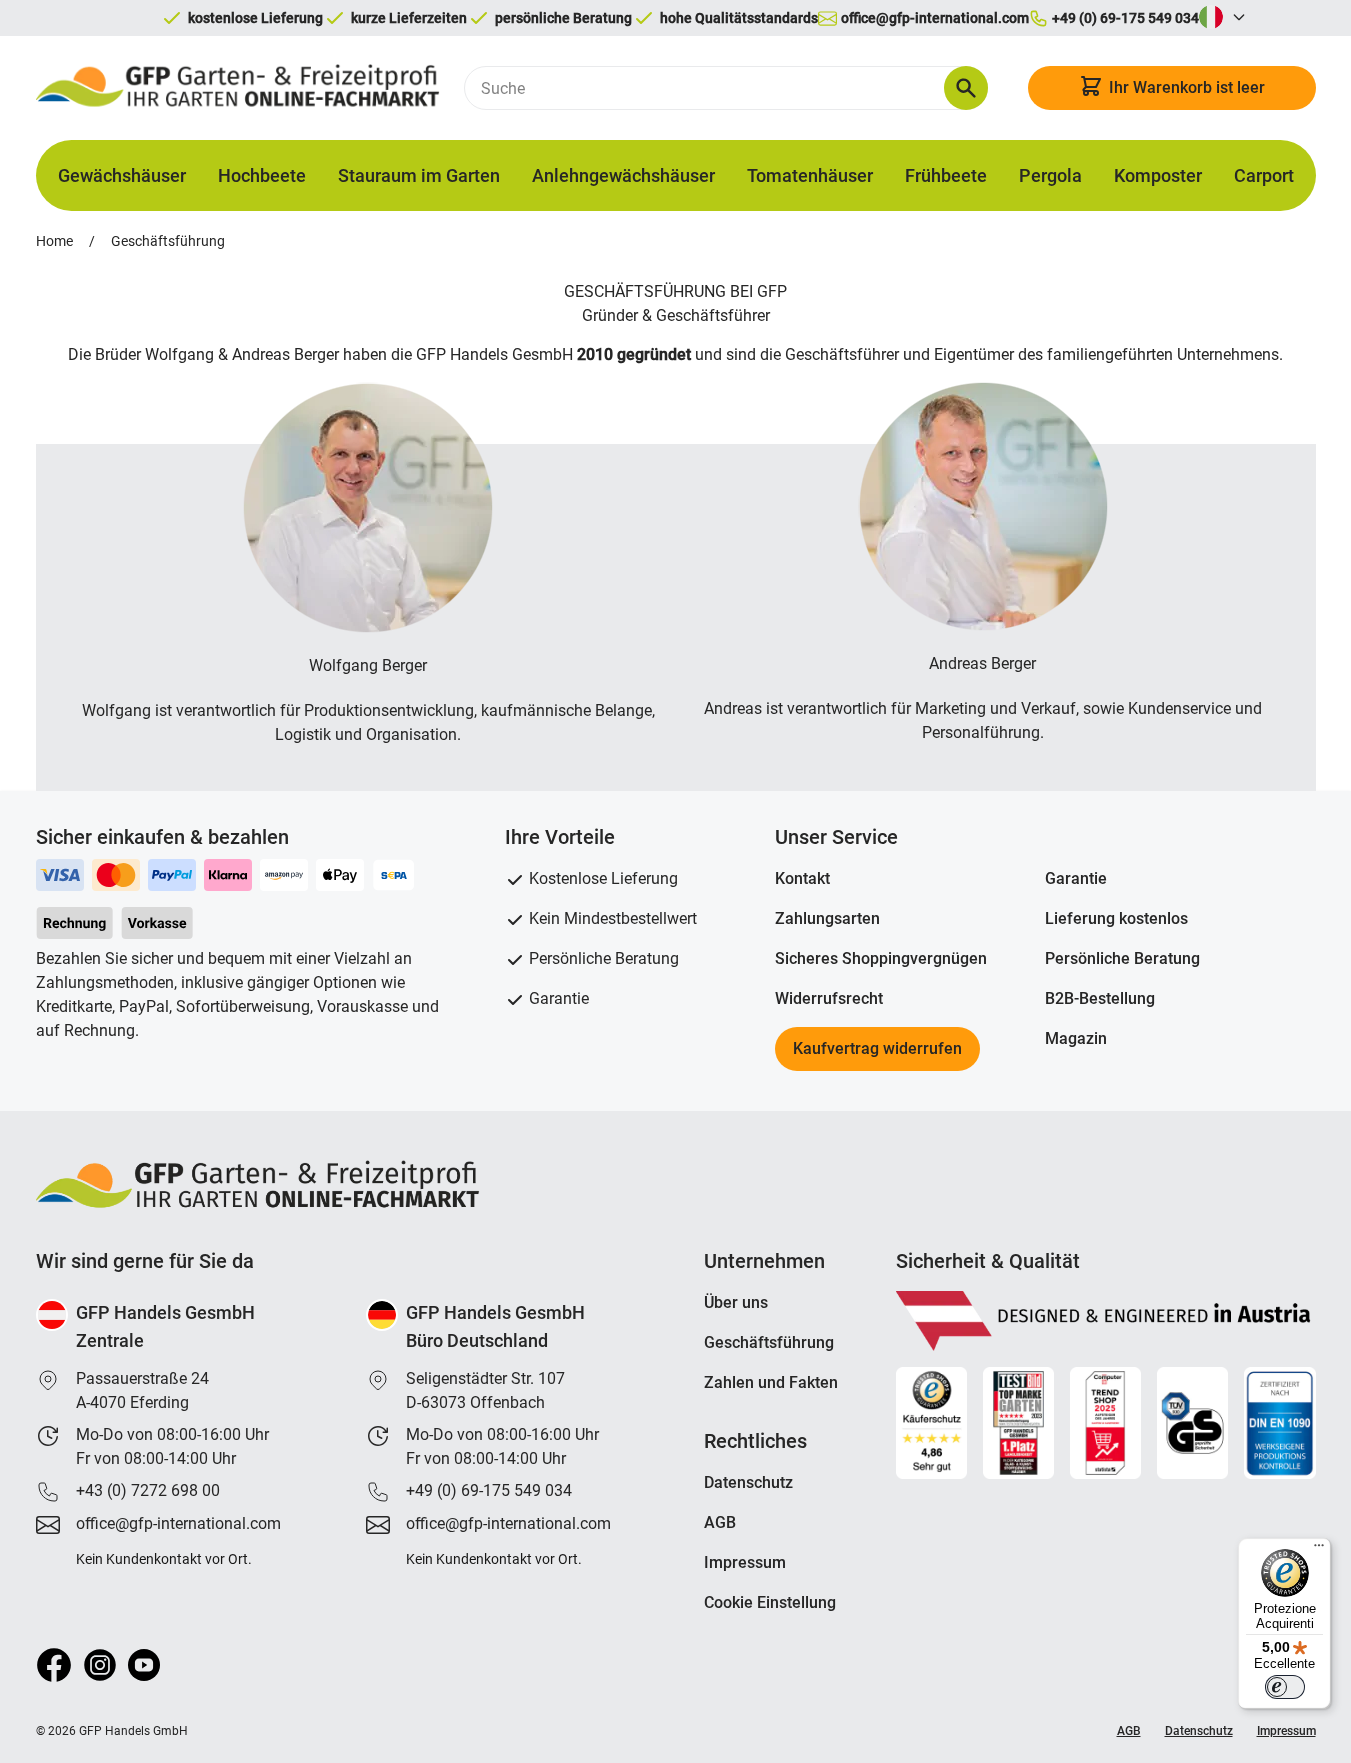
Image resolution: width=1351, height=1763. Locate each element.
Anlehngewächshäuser (623, 175)
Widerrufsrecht (829, 998)
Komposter (1158, 175)
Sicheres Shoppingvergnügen (881, 958)
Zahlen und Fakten (771, 1382)
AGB (720, 1522)
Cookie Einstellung (770, 1602)
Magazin (1076, 1038)
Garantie (1076, 878)
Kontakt (802, 878)
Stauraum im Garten (419, 175)
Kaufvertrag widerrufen (877, 1048)
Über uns (736, 1302)
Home (54, 241)
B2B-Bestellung (1100, 998)
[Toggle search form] (966, 88)
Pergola (1050, 175)
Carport (1264, 175)
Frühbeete (946, 175)
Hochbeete (262, 175)
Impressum (745, 1562)
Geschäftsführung (168, 241)
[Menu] (1319, 1550)
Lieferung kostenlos (1116, 918)
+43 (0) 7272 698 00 (148, 1490)
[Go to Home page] (238, 88)
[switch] (1285, 1687)
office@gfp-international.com (178, 1523)
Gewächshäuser (122, 175)
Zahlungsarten (827, 918)
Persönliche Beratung (1122, 958)
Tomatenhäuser (810, 175)
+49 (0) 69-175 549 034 (489, 1490)
